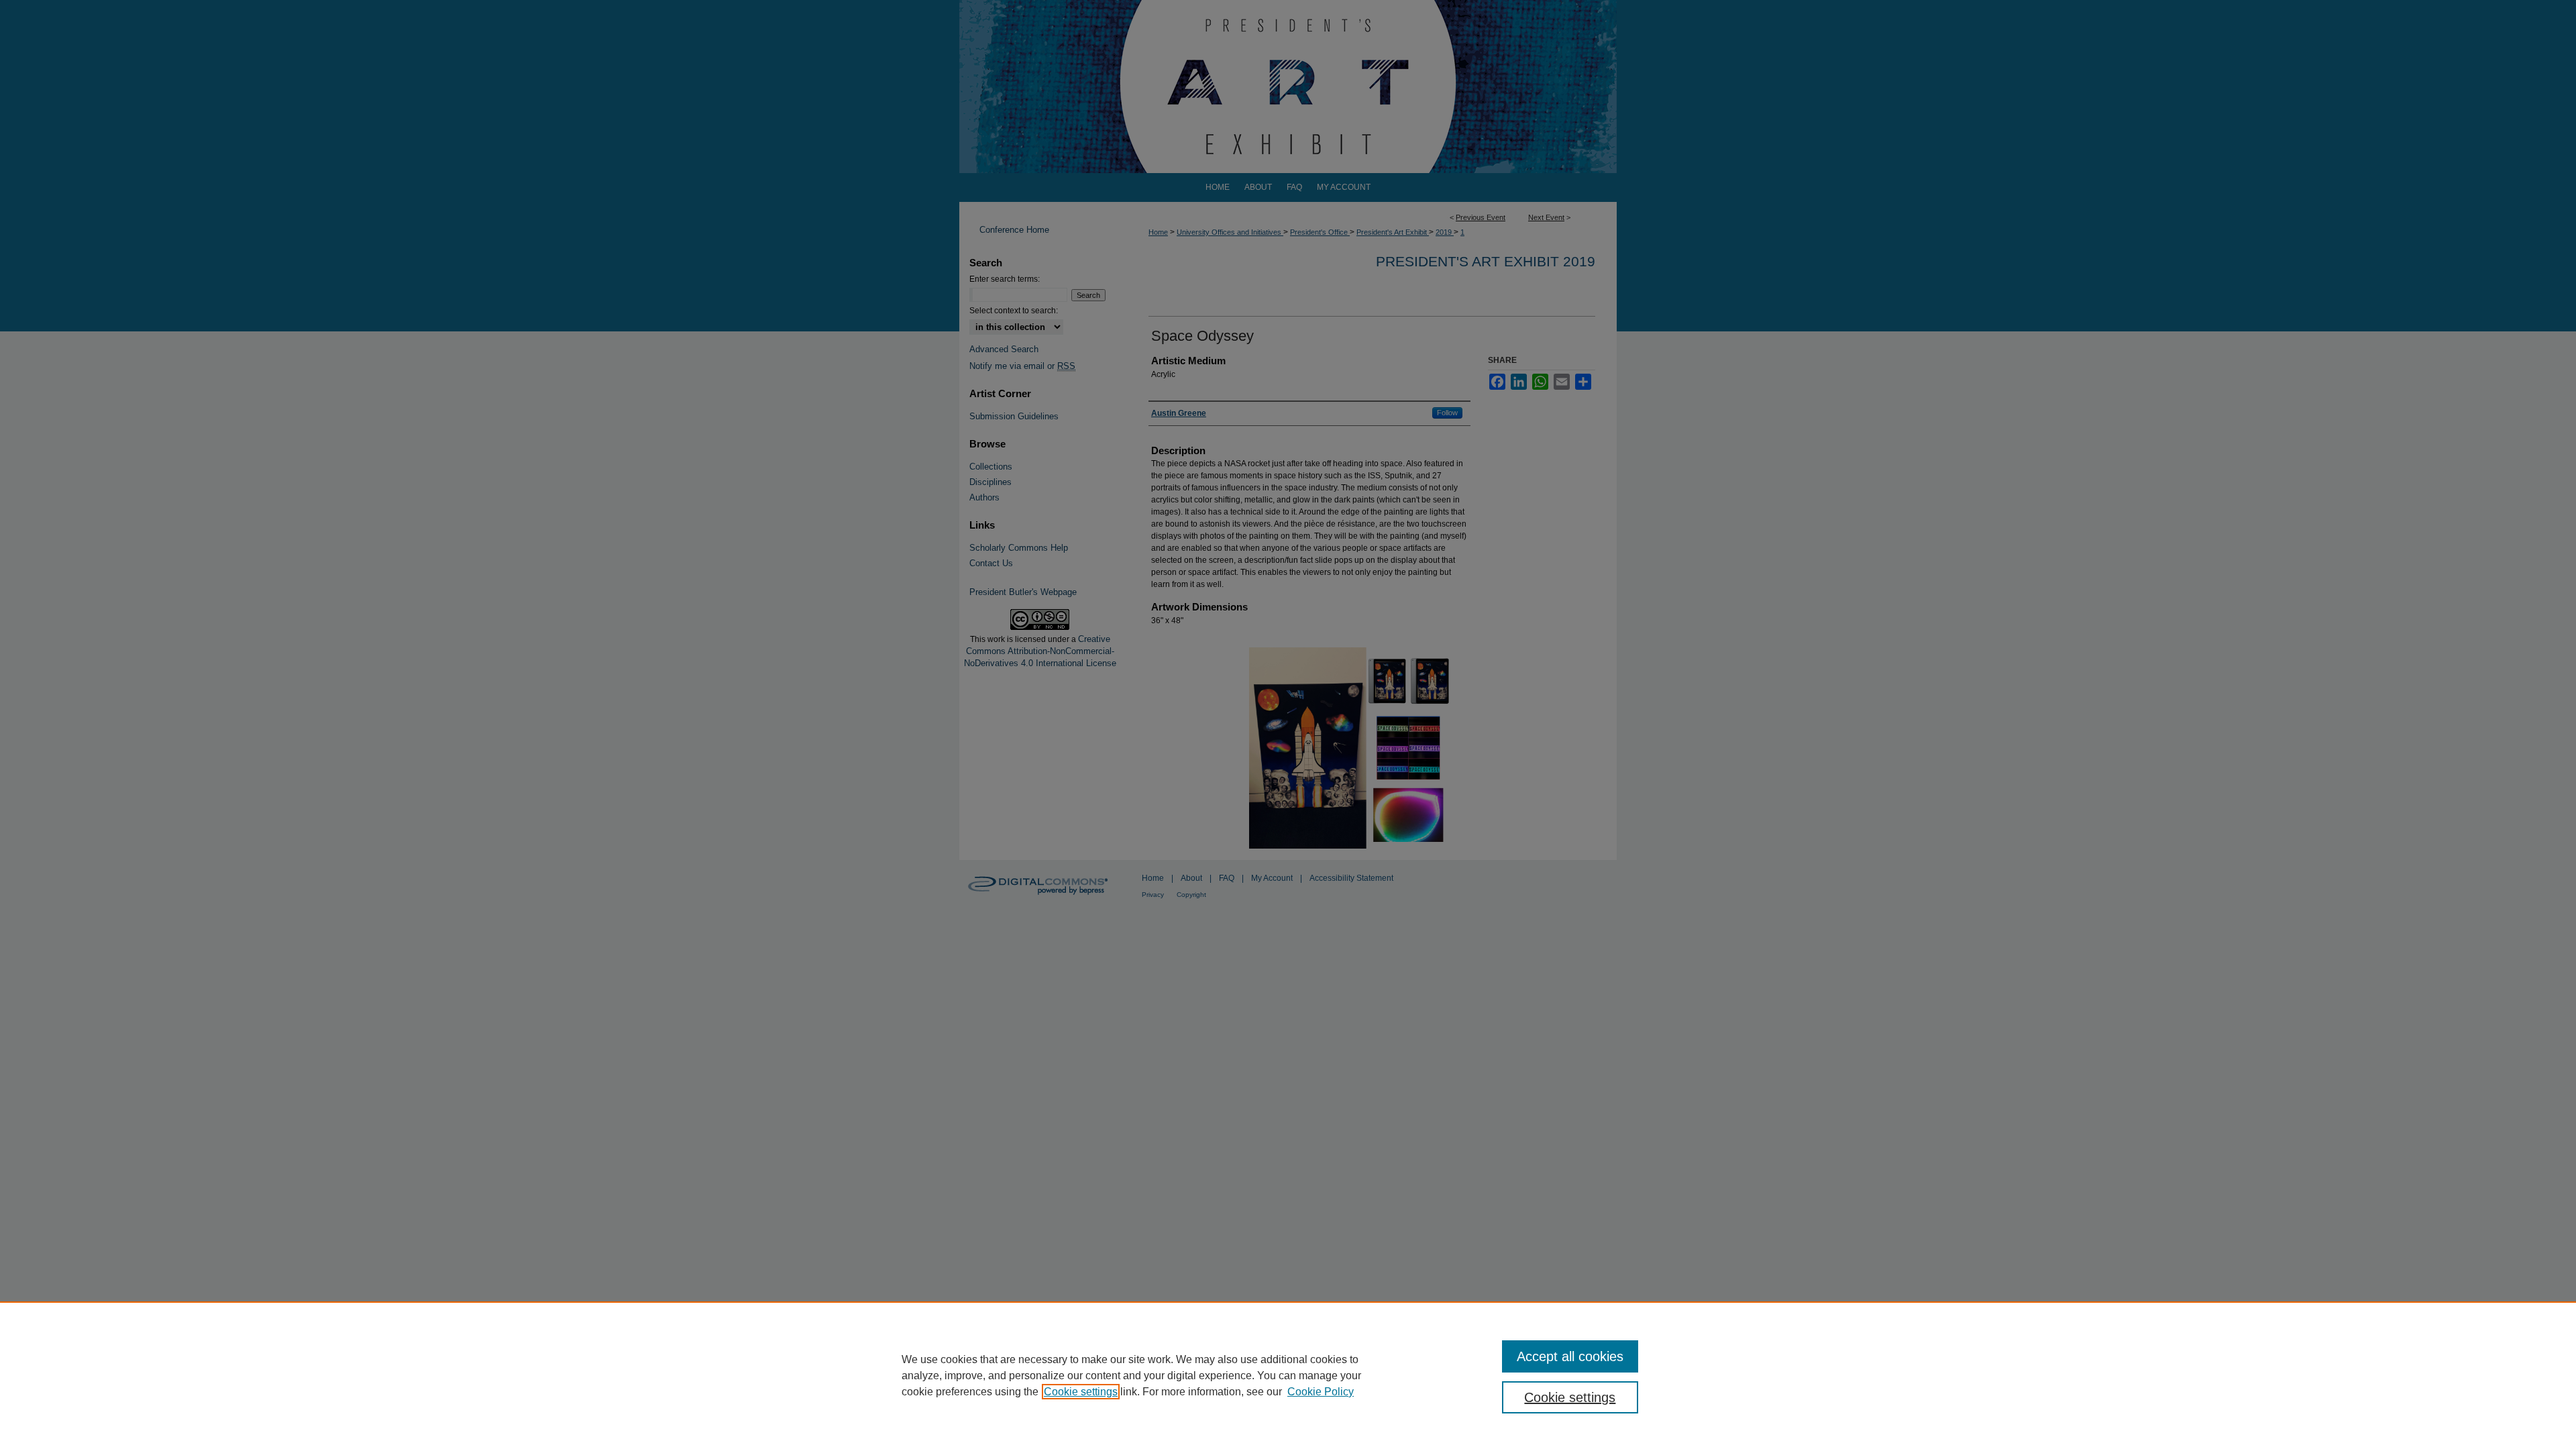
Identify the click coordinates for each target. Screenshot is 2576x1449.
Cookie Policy (1321, 1392)
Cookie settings (1081, 1392)
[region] (1288, 1375)
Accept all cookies (1570, 1356)
